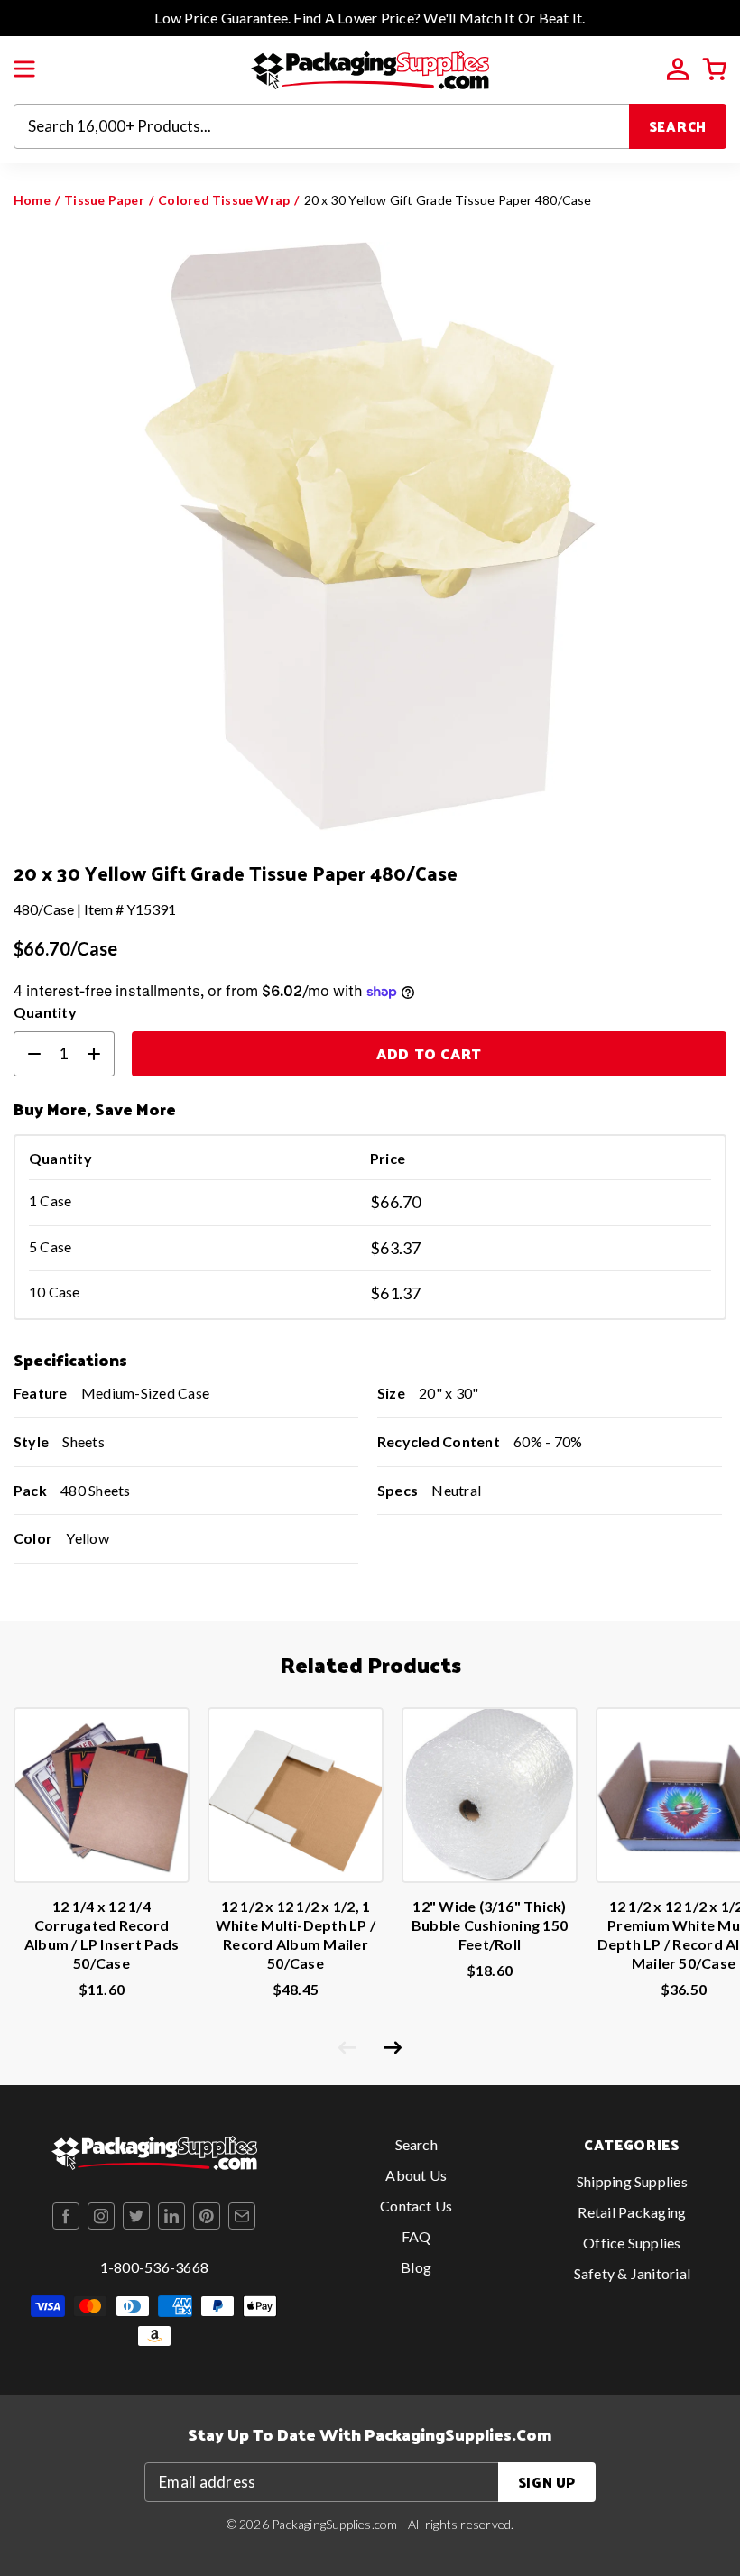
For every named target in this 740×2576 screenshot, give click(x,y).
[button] (24, 69)
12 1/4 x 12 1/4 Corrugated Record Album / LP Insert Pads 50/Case (102, 1934)
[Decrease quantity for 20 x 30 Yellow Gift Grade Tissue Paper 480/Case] (27, 1054)
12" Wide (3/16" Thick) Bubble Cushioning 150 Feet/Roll (490, 1925)
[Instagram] (101, 2216)
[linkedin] (171, 2216)
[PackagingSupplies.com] (370, 68)
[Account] (678, 69)
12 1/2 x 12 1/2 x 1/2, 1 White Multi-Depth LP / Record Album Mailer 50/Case (296, 1934)
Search (678, 126)
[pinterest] (207, 2216)
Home (32, 200)
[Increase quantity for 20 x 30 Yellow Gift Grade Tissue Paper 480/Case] (101, 1054)
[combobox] (322, 126)
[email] (242, 2216)
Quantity (45, 1012)
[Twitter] (136, 2216)
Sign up (547, 2482)
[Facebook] (66, 2216)
